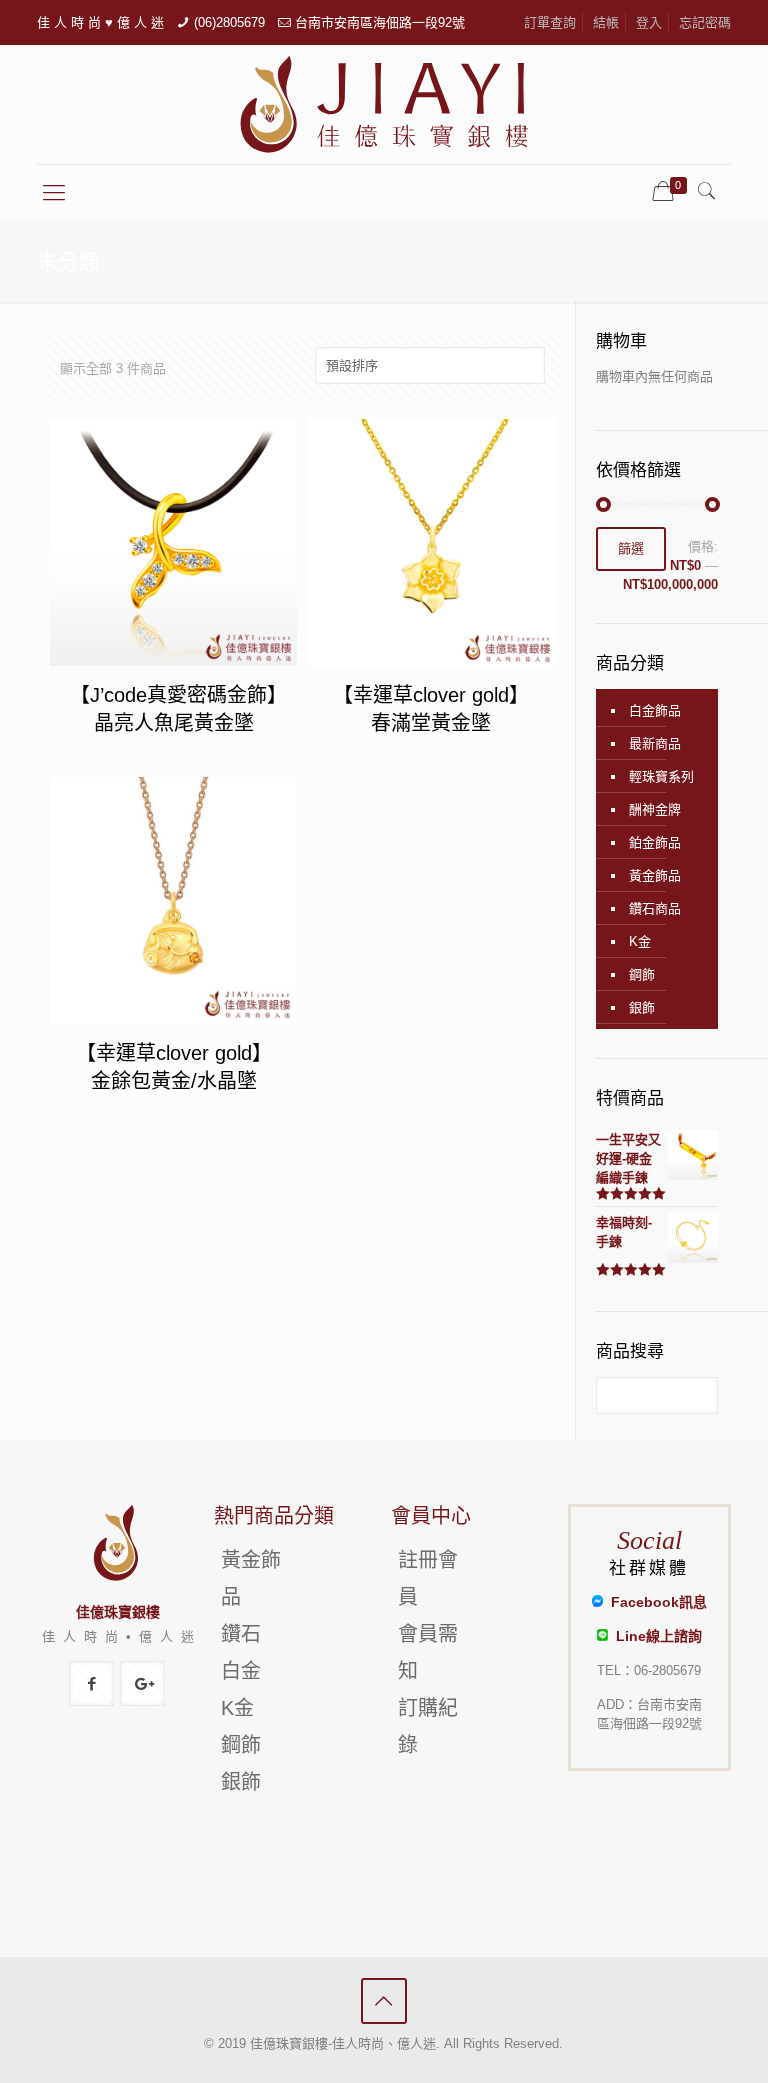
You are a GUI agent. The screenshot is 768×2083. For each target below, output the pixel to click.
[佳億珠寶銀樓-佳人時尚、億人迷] (384, 104)
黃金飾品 (655, 875)
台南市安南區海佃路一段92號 (380, 22)
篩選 (631, 548)
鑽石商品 (655, 908)
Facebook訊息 (655, 1602)
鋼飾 (642, 974)
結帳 (606, 22)
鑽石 (241, 1634)
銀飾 (642, 1007)
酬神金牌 (655, 809)
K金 (640, 941)
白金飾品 (655, 710)
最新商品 (655, 743)
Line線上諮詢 (655, 1636)
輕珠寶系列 (661, 776)
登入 (649, 22)
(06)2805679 (229, 22)
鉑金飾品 (655, 842)
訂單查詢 (550, 22)
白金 (241, 1671)
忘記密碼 (705, 22)
